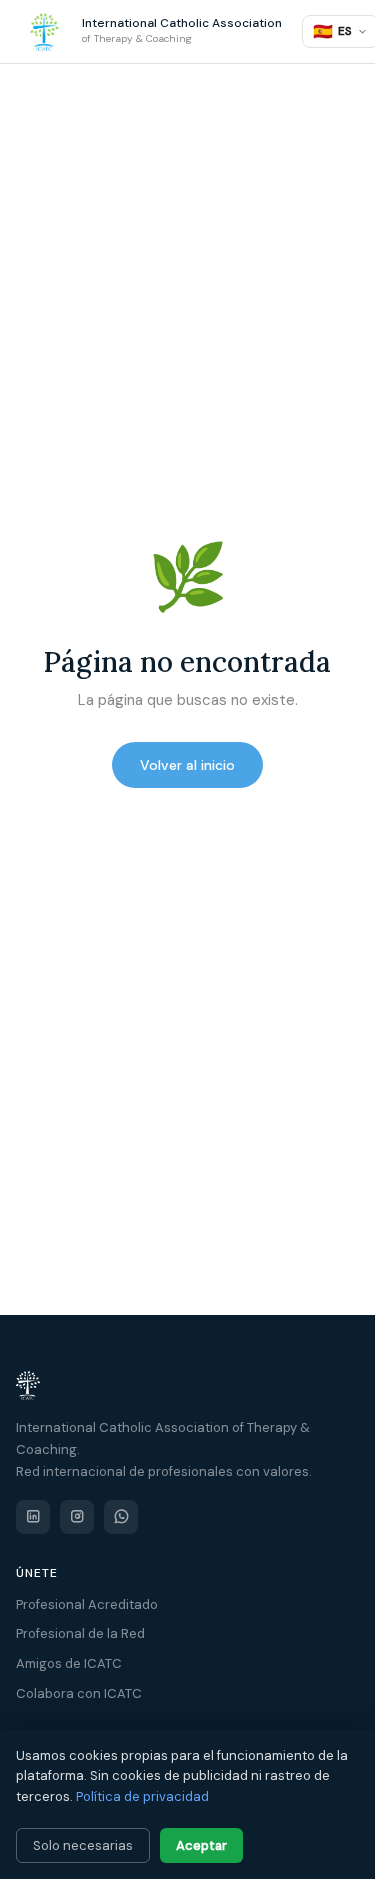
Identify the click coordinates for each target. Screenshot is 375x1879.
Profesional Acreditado (87, 1604)
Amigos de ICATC (69, 1663)
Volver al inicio (187, 765)
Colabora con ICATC (79, 1693)
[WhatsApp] (121, 1517)
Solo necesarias (83, 1845)
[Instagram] (77, 1517)
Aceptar (201, 1845)
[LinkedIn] (33, 1517)
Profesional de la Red (80, 1633)
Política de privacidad (142, 1796)
